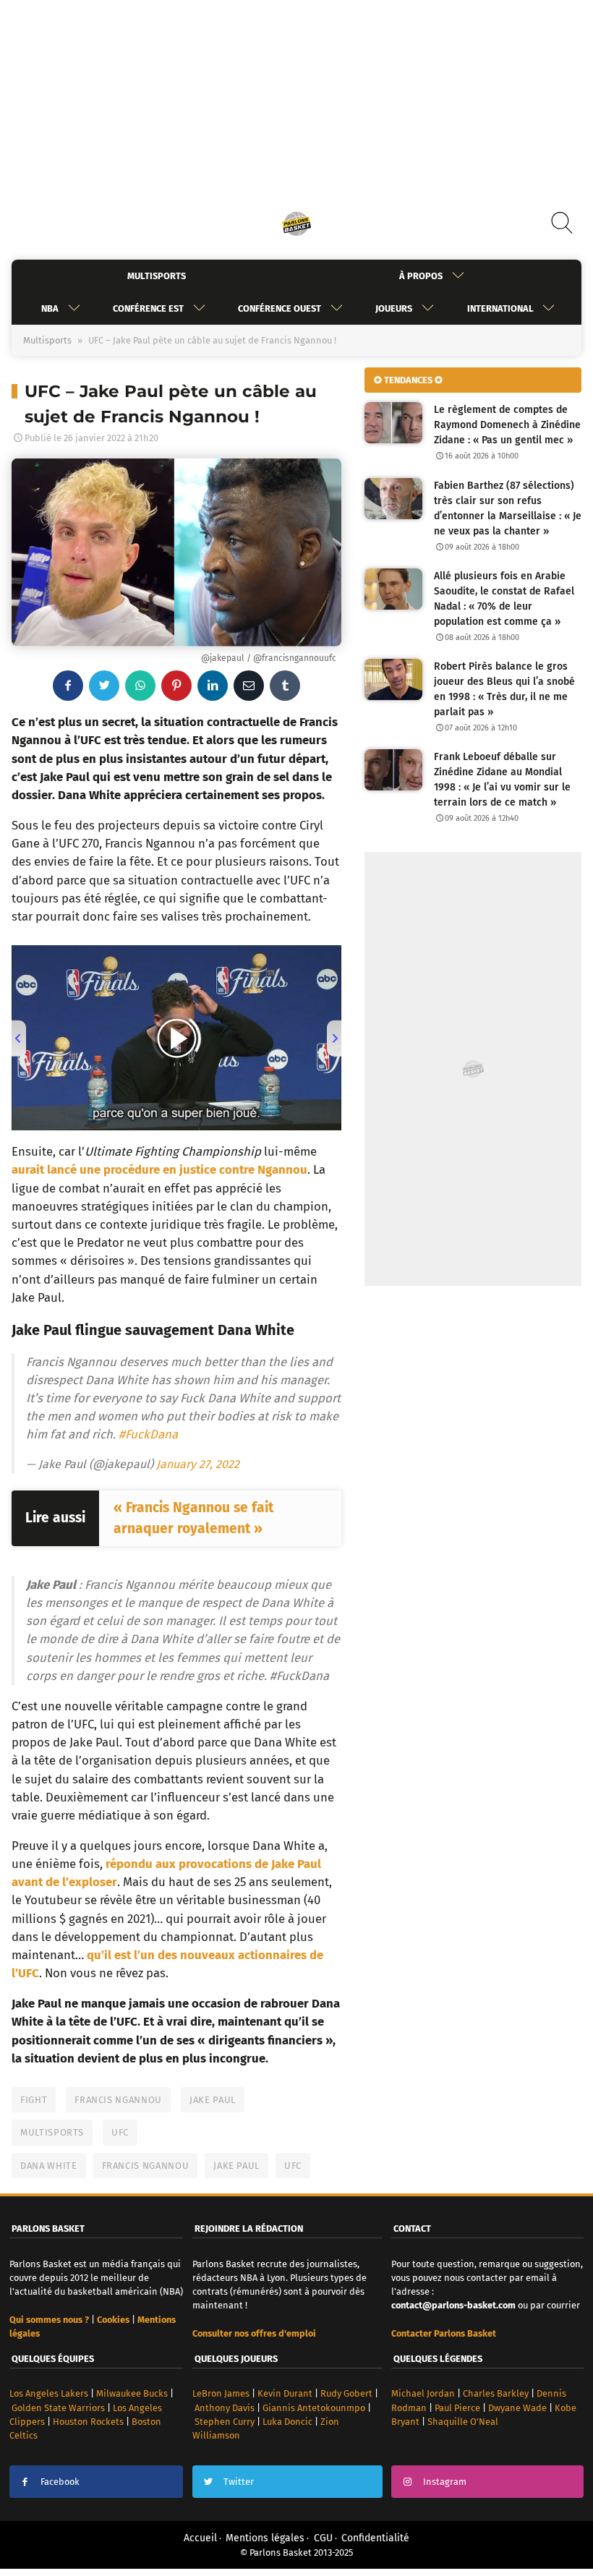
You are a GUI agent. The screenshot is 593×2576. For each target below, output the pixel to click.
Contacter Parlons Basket (444, 2333)
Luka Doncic (287, 2422)
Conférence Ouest (280, 308)
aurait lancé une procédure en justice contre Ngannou (159, 1169)
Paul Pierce (457, 2408)
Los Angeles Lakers (49, 2393)
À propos (421, 276)
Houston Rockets (88, 2422)
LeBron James (221, 2393)
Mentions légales (265, 2538)
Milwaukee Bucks (132, 2393)
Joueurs (394, 308)
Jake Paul (213, 2100)
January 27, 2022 (198, 1464)
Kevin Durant (285, 2393)
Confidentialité (375, 2538)
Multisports (157, 276)
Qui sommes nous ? (49, 2320)
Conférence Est (148, 308)
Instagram (445, 2482)
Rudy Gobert (346, 2393)
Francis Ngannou (118, 2100)
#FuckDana (148, 1434)
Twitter (239, 2482)
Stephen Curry (225, 2422)
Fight (34, 2100)
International (500, 308)
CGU (323, 2538)
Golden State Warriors (58, 2408)
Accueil (200, 2538)
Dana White (49, 2166)
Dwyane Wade (517, 2408)
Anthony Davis (225, 2408)
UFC (120, 2132)
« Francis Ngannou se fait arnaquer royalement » (193, 1518)
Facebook (60, 2482)
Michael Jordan (423, 2393)
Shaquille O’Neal (463, 2422)
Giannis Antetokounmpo (314, 2408)
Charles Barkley (496, 2393)
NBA (50, 308)
